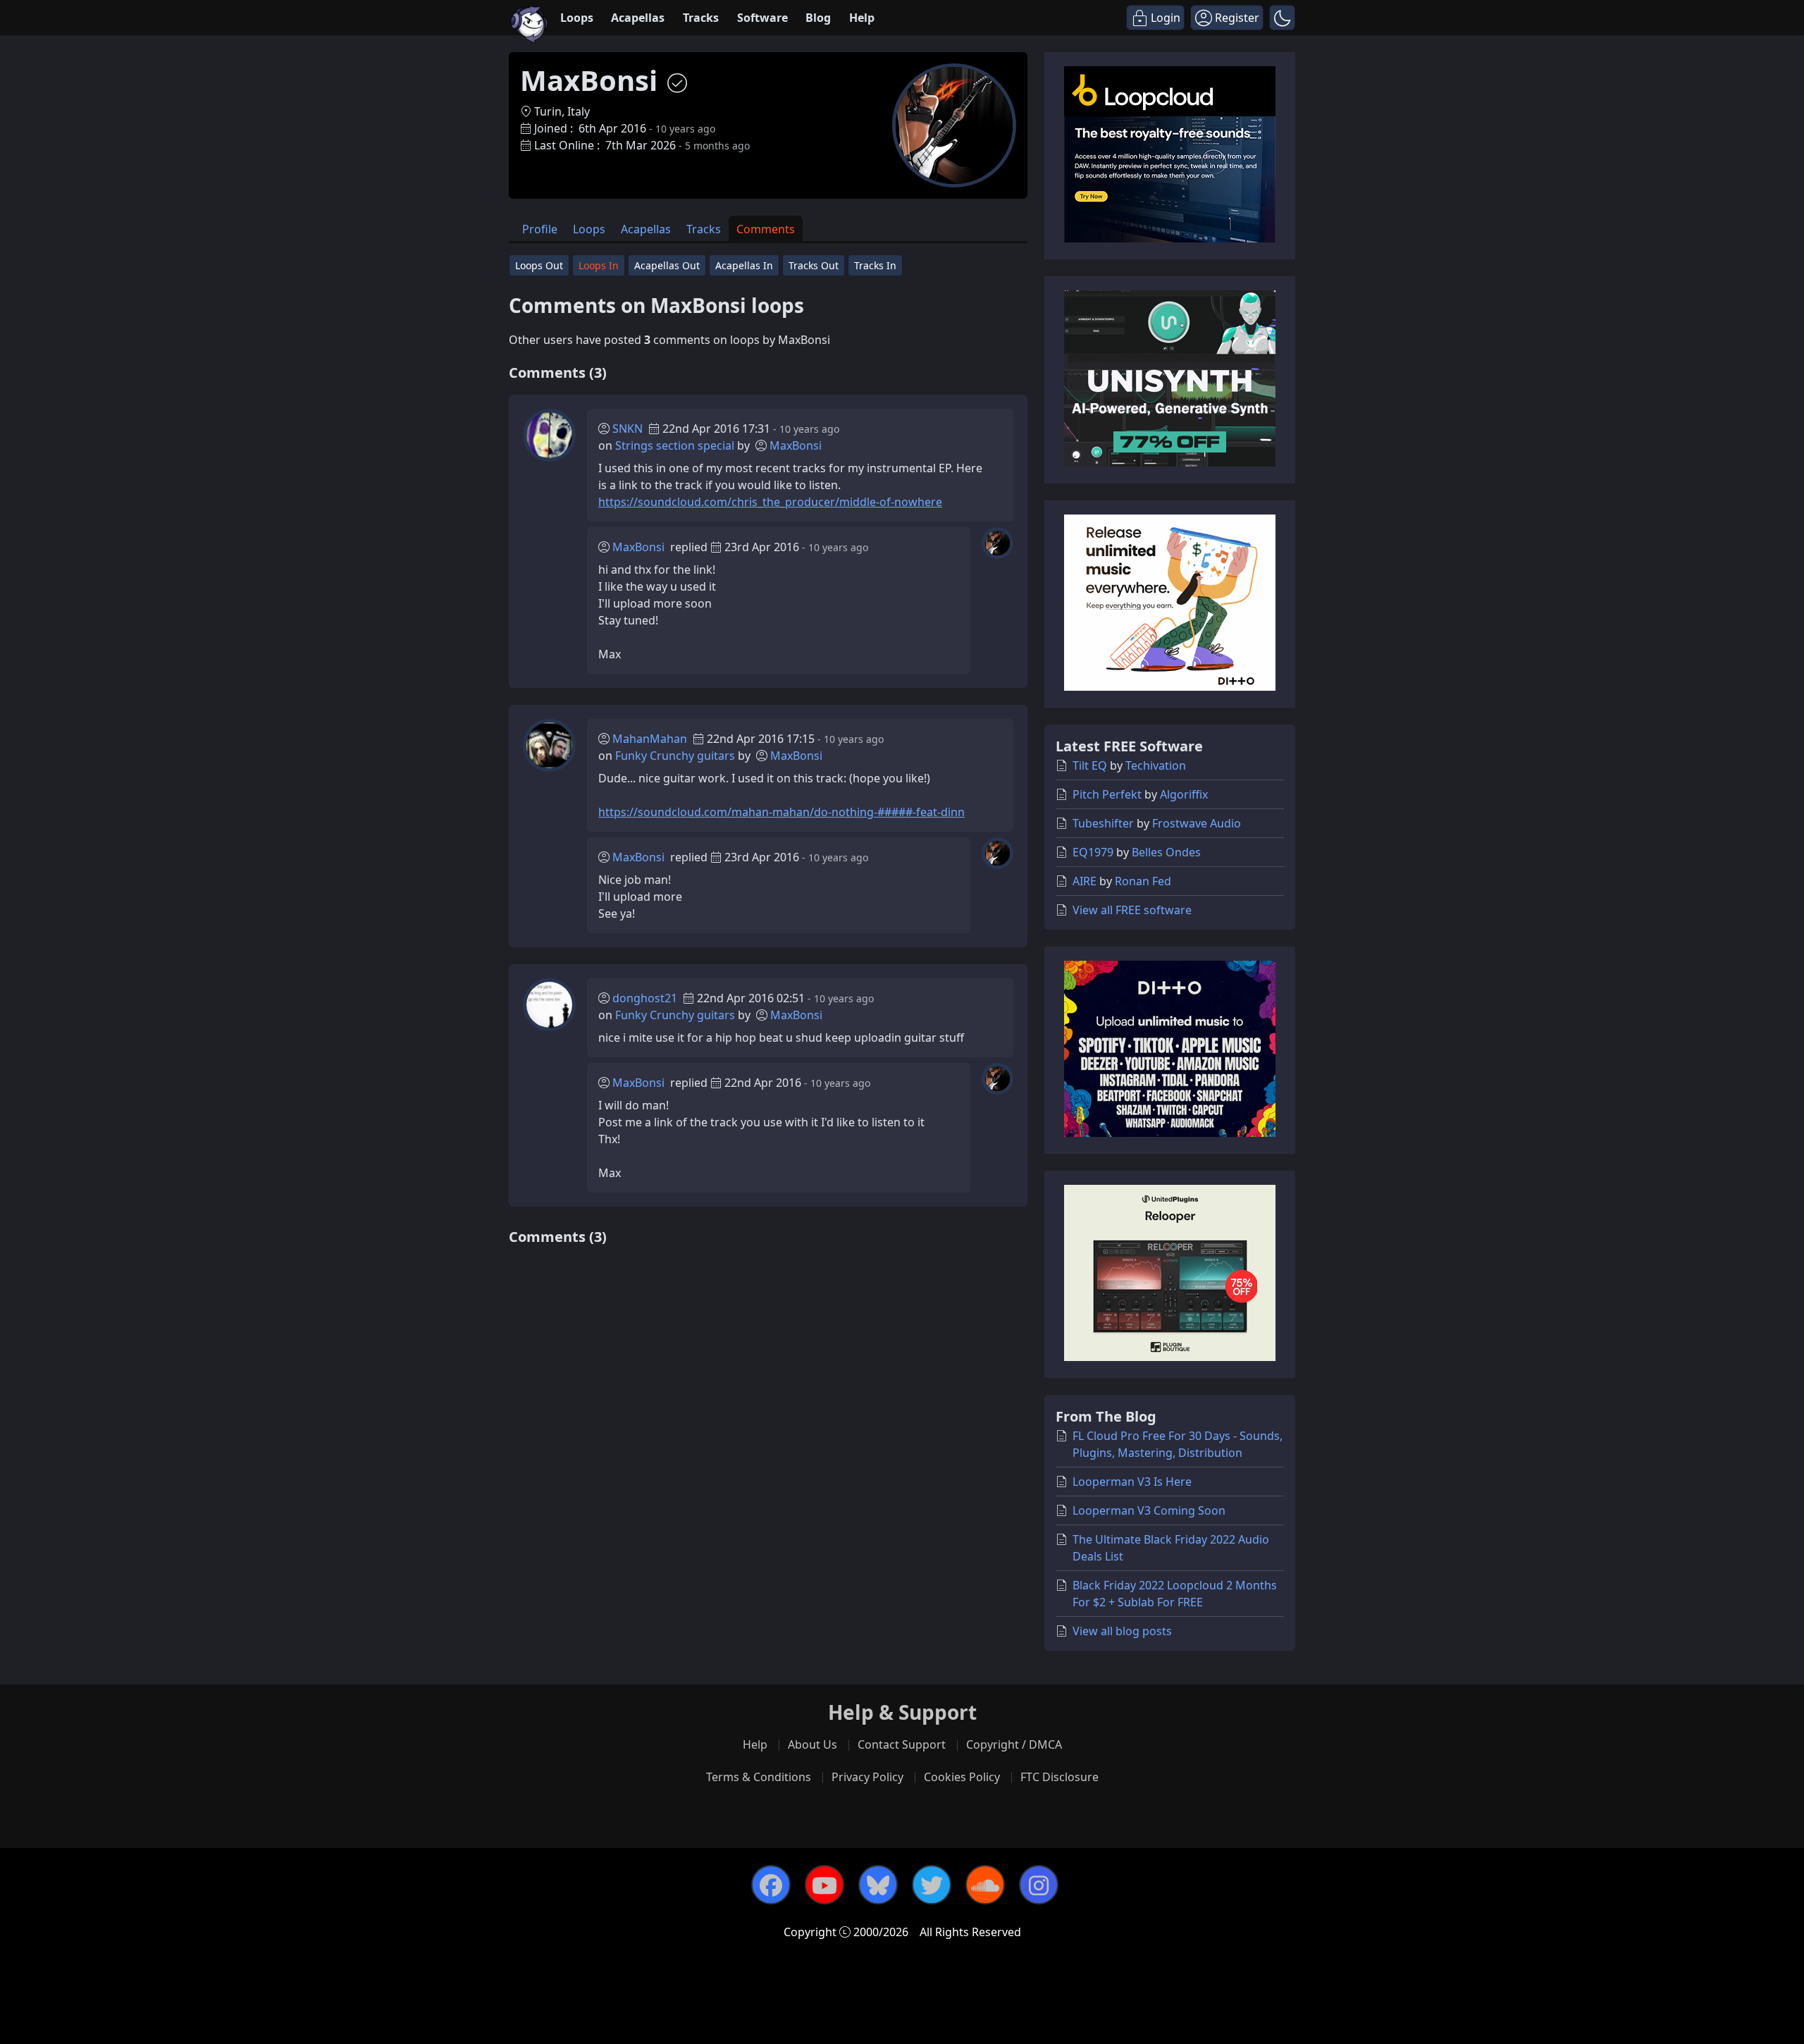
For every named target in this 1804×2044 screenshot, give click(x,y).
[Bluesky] (878, 1885)
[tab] (540, 229)
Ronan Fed (1143, 881)
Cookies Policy (962, 1777)
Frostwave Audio (1197, 823)
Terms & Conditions (759, 1777)
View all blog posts (1122, 1631)
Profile (540, 229)
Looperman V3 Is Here (1132, 1482)
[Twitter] (932, 1885)
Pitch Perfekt (1107, 794)
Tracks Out (814, 265)
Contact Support (902, 1744)
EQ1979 (1093, 852)
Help (862, 18)
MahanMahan (650, 739)
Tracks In (875, 265)
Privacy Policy (867, 1777)
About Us (813, 1744)
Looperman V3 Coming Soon (1149, 1510)
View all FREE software (1132, 910)
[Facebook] (771, 1885)
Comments (766, 229)
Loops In (599, 265)
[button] (1282, 18)
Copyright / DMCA (1014, 1744)
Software (762, 18)
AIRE (1085, 881)
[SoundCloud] (985, 1885)
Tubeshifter (1103, 823)
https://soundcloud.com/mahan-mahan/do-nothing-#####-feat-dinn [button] (781, 812)
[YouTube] (824, 1885)
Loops (577, 18)
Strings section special (675, 445)
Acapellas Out (667, 265)
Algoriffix (1184, 794)
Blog (818, 18)
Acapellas (638, 18)
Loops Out (539, 265)
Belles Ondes (1166, 852)
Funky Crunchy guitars (675, 756)
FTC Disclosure (1059, 1777)
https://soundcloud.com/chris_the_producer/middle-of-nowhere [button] (770, 502)
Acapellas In (744, 265)
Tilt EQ (1090, 765)
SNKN (628, 429)
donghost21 (645, 998)
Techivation (1156, 765)
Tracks (701, 18)
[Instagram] (1039, 1885)
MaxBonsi (796, 445)
